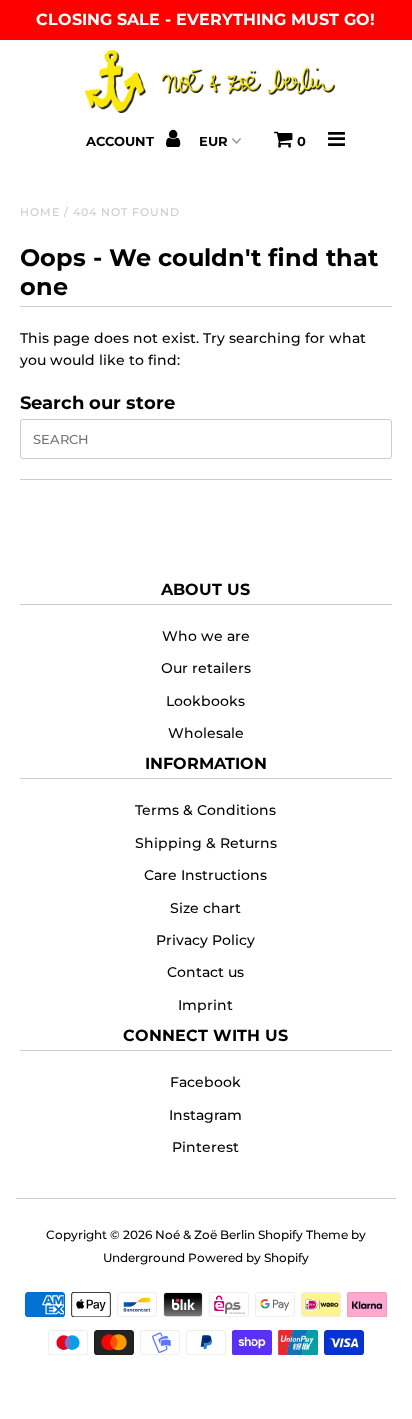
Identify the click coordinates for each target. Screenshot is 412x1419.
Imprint (205, 1005)
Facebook (205, 1082)
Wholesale (206, 733)
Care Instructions (205, 875)
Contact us (205, 972)
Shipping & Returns (206, 843)
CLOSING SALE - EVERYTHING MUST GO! (205, 19)
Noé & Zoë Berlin (205, 1234)
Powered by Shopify (248, 1257)
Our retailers (206, 668)
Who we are (206, 636)
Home (40, 212)
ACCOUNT (122, 141)
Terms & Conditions (205, 810)
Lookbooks (205, 701)
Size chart (205, 908)
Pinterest (205, 1147)
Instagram (205, 1115)
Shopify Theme (303, 1234)
